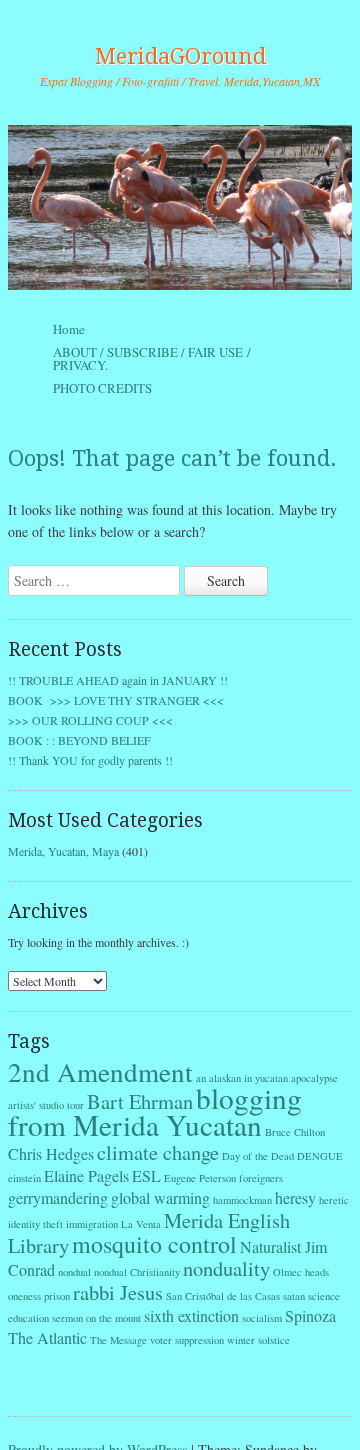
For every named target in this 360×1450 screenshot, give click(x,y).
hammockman (242, 1200)
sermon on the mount (96, 1318)
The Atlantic (47, 1337)
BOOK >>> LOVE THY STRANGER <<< (116, 700)
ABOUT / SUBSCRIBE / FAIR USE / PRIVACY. (152, 358)
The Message (118, 1340)
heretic (334, 1200)
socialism (262, 1318)
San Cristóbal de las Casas (223, 1296)
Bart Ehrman (140, 1101)
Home (69, 329)
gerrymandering (58, 1197)
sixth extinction (191, 1315)
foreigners (261, 1178)
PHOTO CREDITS (102, 388)
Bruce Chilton (295, 1132)
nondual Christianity (137, 1272)
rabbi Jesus (118, 1292)
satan (294, 1296)
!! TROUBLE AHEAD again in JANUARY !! (118, 680)
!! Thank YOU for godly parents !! (90, 760)
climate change (158, 1152)
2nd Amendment (100, 1071)
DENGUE (320, 1156)
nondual (74, 1272)
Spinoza (310, 1315)
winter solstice (258, 1340)
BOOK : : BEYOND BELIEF (79, 740)
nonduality (226, 1268)
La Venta (141, 1224)
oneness (24, 1296)
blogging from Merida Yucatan (155, 1111)
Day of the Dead (258, 1156)
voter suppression (187, 1340)
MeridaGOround (180, 56)
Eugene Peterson (200, 1178)
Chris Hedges (51, 1153)
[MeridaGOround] (180, 207)
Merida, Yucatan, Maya (63, 851)
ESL (146, 1175)
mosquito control (154, 1244)
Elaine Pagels (86, 1175)
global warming (160, 1197)
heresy (295, 1197)
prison (57, 1296)
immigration (92, 1224)
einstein (24, 1178)
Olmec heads (301, 1272)
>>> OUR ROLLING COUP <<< (90, 720)
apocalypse (314, 1078)
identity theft (35, 1224)
